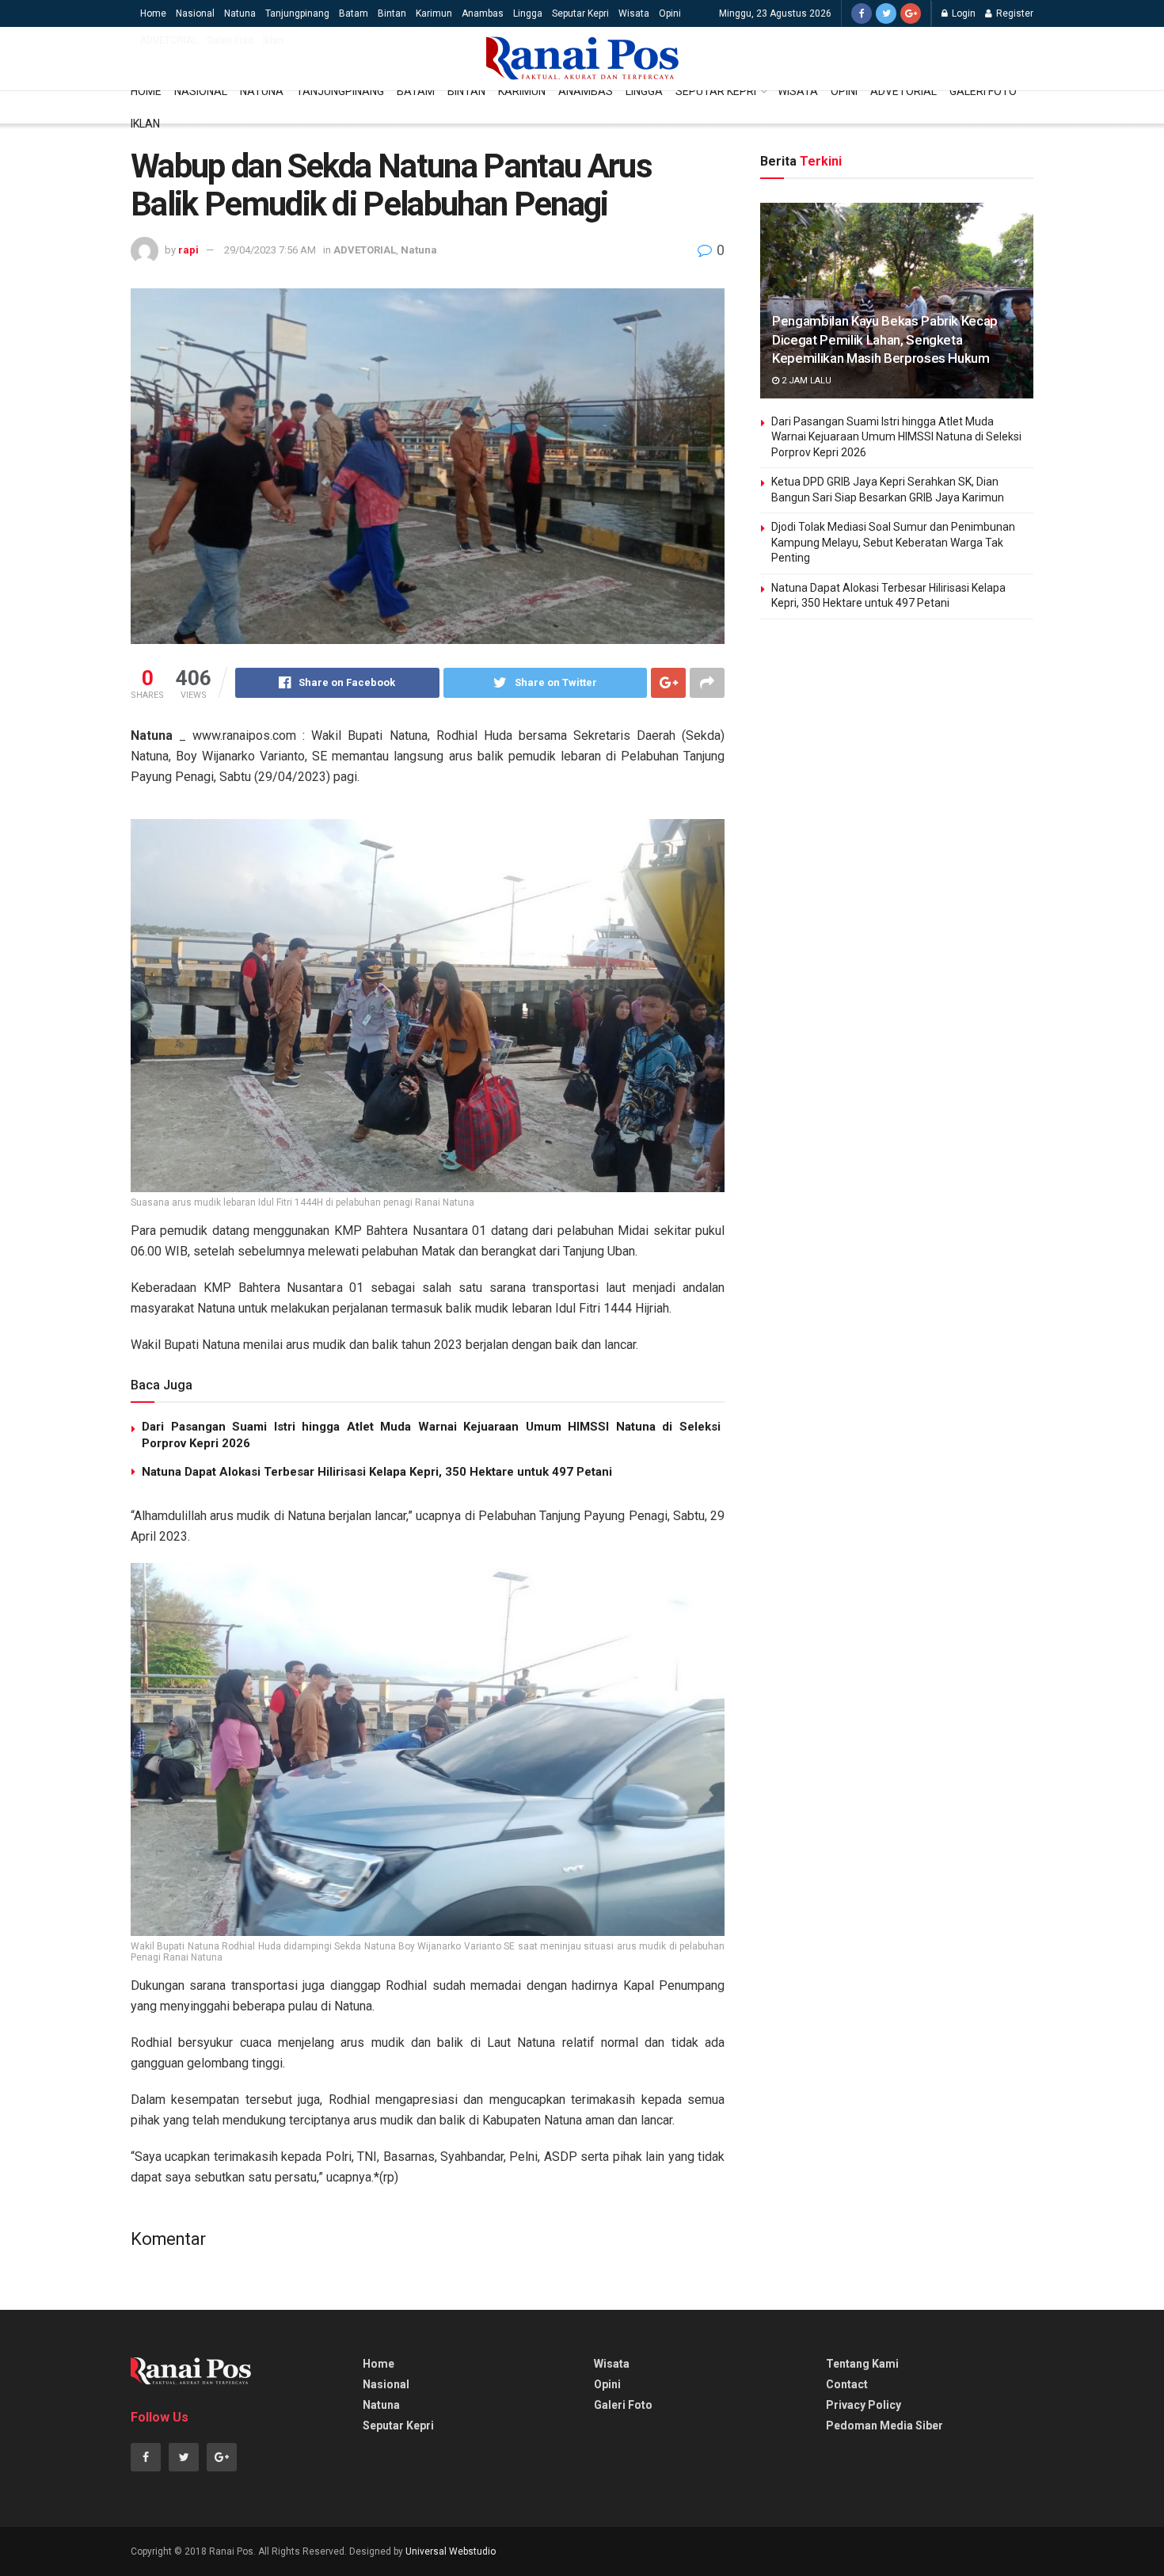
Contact (847, 2384)
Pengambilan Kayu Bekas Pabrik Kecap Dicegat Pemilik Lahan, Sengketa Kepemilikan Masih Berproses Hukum (885, 340)
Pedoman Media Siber (884, 2425)
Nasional (195, 13)
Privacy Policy (863, 2405)
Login (962, 13)
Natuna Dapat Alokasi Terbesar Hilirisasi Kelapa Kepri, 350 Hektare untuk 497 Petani (377, 1472)
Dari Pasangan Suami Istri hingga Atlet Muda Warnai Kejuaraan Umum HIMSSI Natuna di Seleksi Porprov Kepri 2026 (896, 437)
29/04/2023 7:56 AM (270, 250)
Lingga (528, 13)
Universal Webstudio (451, 2551)
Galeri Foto (230, 40)
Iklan (273, 40)
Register (1014, 13)
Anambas (483, 13)
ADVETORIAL (169, 40)
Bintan (392, 13)
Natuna (240, 13)
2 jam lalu (805, 381)
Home (153, 13)
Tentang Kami (862, 2364)
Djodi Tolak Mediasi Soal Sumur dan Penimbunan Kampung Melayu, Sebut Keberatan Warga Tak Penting (893, 542)
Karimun (434, 13)
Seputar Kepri (580, 13)
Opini (670, 13)
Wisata (634, 13)
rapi (188, 250)
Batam (354, 13)
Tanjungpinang (297, 13)
